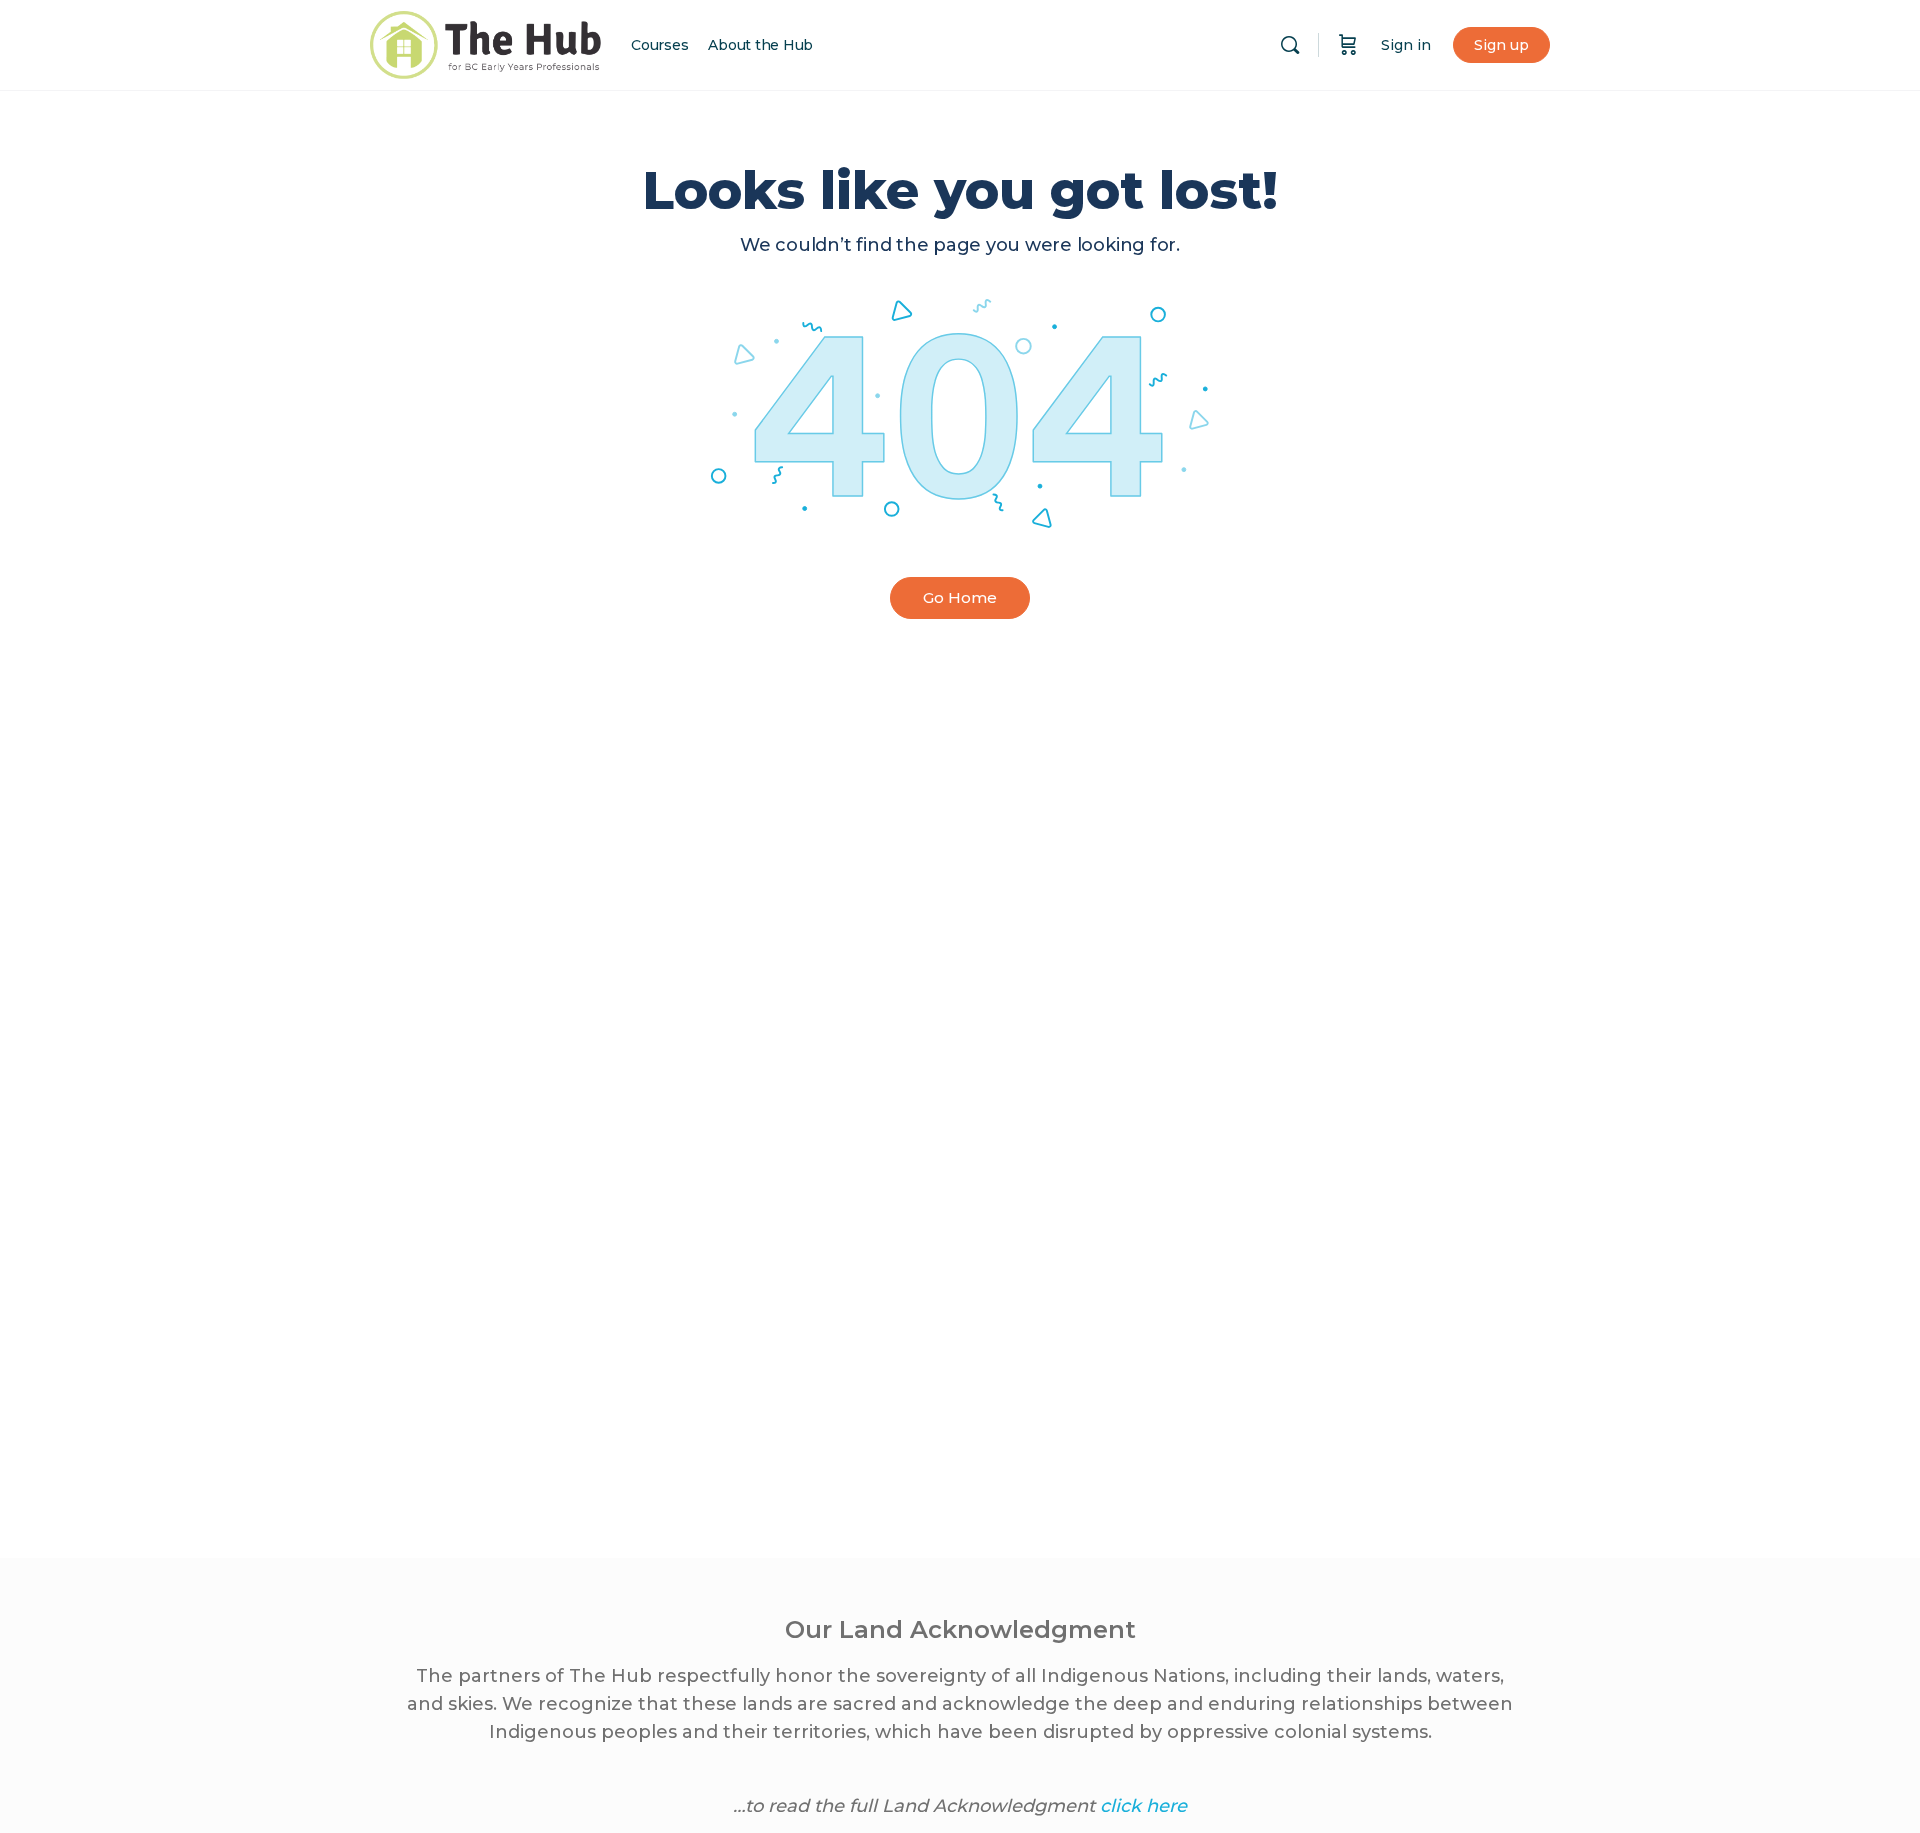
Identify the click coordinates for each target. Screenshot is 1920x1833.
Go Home (960, 597)
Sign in (1406, 45)
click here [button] (1143, 1806)
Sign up (1501, 45)
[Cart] (1348, 45)
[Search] (1290, 45)
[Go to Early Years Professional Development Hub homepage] (485, 42)
